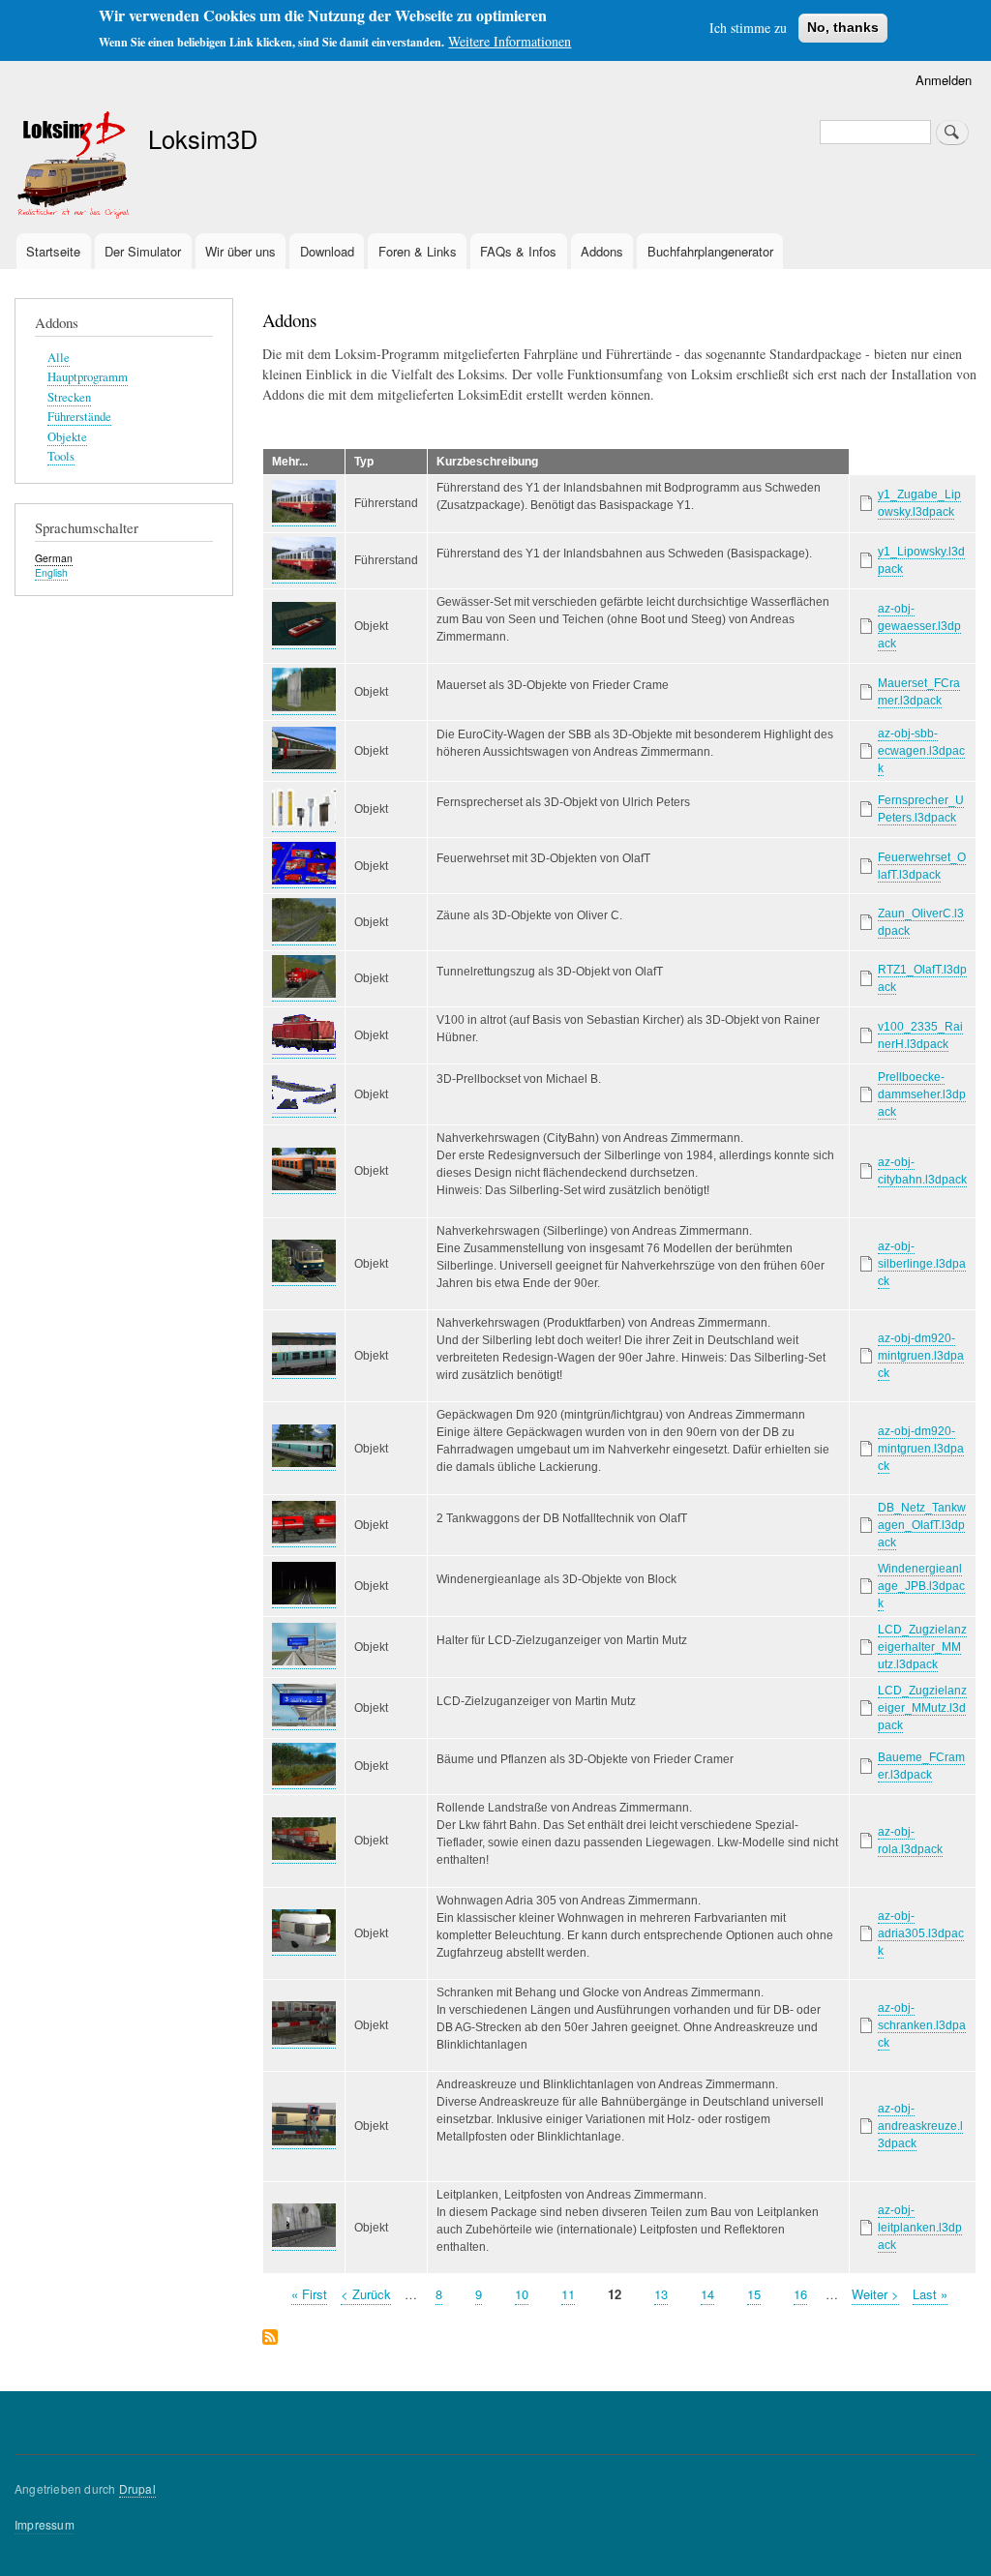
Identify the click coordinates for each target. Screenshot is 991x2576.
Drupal (137, 2488)
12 (615, 2294)
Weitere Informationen (510, 41)
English (51, 572)
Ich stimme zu (748, 28)
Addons (602, 251)
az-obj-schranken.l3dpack (922, 2025)
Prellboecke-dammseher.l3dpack (922, 1094)
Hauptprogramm (88, 377)
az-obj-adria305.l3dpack (921, 1933)
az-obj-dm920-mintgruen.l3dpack (921, 1356)
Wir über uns (240, 251)
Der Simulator (143, 251)
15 (754, 2294)
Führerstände (79, 417)
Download (327, 251)
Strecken (69, 397)
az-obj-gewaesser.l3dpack (919, 626)
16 (800, 2294)
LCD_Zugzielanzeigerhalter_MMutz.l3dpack (922, 1647)
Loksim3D (203, 138)
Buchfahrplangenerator (710, 251)
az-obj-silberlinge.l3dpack (922, 1264)
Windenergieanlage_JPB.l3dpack (921, 1586)
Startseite (53, 251)
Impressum (45, 2524)
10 (522, 2294)
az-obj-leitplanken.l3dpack (920, 2228)
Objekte (67, 437)
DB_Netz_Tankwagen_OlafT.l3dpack (922, 1525)
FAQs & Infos (518, 251)
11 (568, 2294)
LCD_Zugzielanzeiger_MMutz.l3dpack (922, 1708)
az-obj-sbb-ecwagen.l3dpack (921, 751)
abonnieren (270, 2338)
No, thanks (843, 27)
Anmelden (944, 80)
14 (707, 2294)
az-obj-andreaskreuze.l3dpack (920, 2126)
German (54, 558)
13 (661, 2294)
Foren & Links (418, 251)
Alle (59, 358)
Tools (61, 456)
